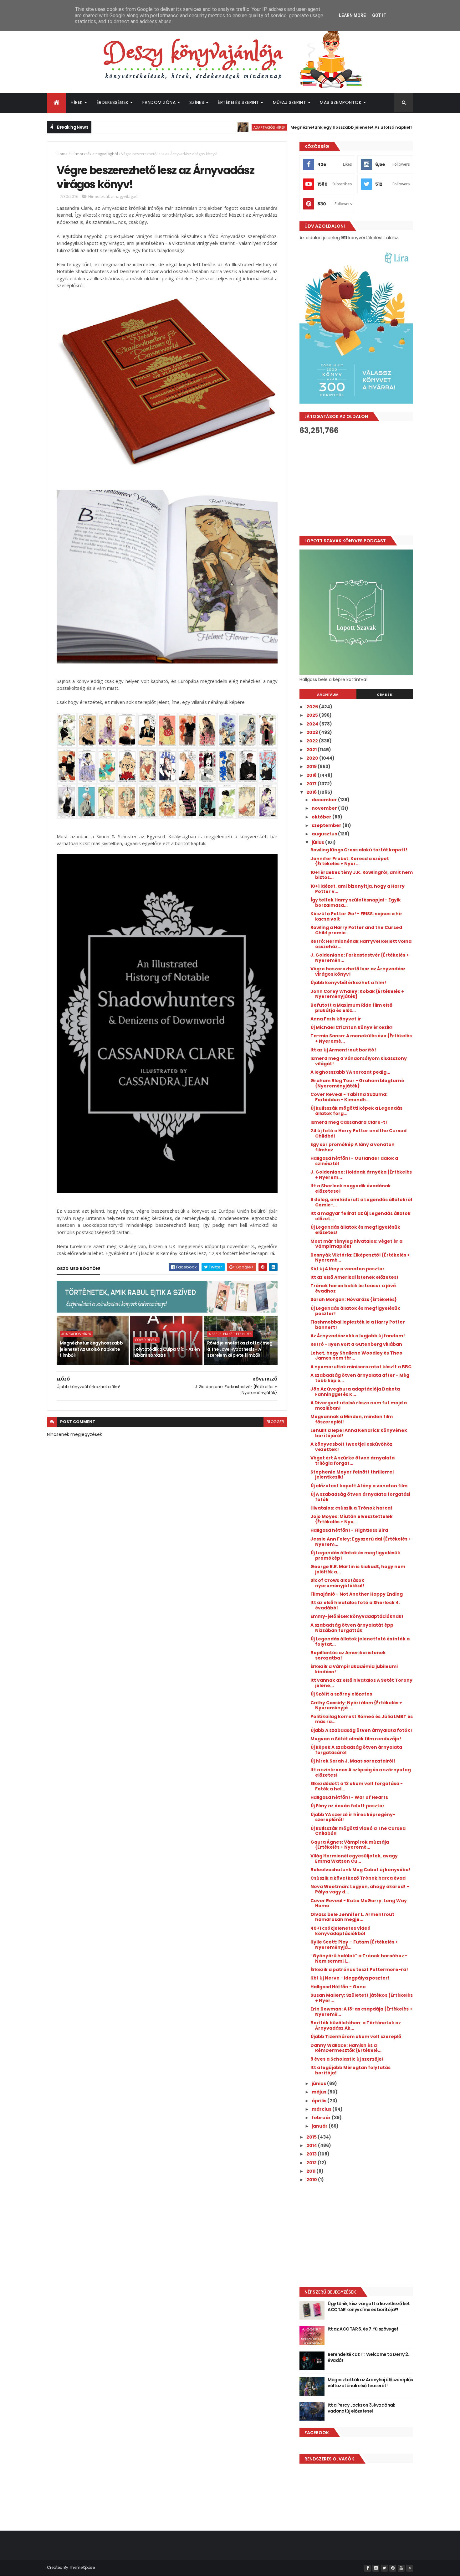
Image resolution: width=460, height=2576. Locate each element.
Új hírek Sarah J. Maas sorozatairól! (353, 1761)
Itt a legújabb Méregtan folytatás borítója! (350, 2070)
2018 (312, 775)
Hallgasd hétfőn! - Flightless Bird (349, 1530)
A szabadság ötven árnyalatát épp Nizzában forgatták (352, 1628)
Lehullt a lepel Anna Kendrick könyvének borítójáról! (359, 1433)
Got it (379, 15)
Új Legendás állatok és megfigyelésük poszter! (355, 1311)
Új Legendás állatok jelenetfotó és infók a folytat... (360, 1642)
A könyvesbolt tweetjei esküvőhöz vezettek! (351, 1447)
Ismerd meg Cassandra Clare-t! (349, 1122)
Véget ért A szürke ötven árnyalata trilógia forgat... (353, 1461)
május (319, 2092)
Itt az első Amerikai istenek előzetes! (354, 1277)
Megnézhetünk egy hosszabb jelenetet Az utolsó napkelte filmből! (305, 127)
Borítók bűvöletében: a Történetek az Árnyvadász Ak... (356, 2025)
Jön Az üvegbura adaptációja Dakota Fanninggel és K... (355, 1392)
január (320, 2126)
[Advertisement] (356, 485)
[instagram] (376, 2568)
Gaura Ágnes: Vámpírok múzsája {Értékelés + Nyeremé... (350, 1845)
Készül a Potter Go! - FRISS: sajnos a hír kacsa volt (356, 916)
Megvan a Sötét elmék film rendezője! (356, 1739)
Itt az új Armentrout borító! (343, 1050)
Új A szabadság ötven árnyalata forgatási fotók (360, 1497)
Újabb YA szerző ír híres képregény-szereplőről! (353, 1817)
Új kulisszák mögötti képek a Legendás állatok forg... (356, 1111)
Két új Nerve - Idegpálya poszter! (350, 1978)
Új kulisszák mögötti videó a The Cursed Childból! (358, 1831)
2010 (312, 2180)
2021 (312, 750)
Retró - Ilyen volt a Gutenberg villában (356, 1344)
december (325, 800)
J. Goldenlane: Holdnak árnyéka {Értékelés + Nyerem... (361, 1175)
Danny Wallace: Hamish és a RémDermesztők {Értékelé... (346, 2048)
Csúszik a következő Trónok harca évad (358, 1878)
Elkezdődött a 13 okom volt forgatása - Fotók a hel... (357, 1786)
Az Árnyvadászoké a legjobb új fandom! (358, 1336)
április (319, 2101)
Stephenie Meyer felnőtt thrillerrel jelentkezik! (352, 1475)
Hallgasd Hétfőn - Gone (338, 1987)
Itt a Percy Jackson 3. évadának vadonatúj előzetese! (361, 2408)
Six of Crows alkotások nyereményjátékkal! (337, 1583)
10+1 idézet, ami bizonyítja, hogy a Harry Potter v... (358, 889)
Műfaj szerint (290, 102)
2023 (313, 732)
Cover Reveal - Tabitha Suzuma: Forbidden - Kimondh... (349, 1097)
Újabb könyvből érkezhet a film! (348, 983)
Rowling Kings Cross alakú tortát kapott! (359, 850)
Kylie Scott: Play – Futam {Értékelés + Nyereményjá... (354, 1945)
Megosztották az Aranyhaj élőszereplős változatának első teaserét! (370, 2383)
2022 (313, 741)
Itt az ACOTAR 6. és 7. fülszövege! (363, 2329)
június (319, 2083)
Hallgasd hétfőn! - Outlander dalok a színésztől (354, 1161)
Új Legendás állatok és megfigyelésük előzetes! (355, 1230)
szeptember (327, 825)
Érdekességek (113, 102)
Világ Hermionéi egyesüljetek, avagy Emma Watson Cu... (354, 1858)
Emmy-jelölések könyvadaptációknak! (357, 1616)
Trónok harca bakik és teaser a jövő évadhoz (353, 1288)
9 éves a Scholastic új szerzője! (347, 2059)
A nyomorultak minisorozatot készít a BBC (361, 1367)
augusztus (325, 834)
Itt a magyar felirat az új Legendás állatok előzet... (360, 1216)
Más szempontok (341, 102)
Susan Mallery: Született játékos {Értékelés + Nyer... (362, 1998)
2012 (312, 2163)
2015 (312, 2137)
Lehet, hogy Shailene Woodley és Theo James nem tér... (356, 1356)
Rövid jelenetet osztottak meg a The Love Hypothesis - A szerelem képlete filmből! (240, 1349)
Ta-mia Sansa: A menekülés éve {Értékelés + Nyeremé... (361, 1038)
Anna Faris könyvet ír (336, 1019)
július (318, 842)
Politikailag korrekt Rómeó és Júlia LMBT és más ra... (362, 1719)
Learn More (352, 15)
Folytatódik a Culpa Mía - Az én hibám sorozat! (166, 1352)
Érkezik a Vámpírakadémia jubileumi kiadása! (354, 1669)
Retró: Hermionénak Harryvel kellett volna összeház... (361, 944)
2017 (312, 784)
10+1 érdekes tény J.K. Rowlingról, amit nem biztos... (362, 875)
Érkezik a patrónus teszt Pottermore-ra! (359, 1969)
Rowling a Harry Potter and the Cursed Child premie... (356, 930)
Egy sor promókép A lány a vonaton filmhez (353, 1147)
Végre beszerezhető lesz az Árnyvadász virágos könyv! (358, 971)
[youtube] (401, 2568)
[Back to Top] (410, 2568)
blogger (275, 1422)
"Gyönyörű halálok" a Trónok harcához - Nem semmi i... (359, 1958)
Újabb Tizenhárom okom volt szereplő (356, 2037)
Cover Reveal (146, 1340)
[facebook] (367, 2568)
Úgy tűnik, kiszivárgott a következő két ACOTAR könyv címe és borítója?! (369, 2307)
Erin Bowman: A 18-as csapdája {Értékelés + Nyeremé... (361, 2012)
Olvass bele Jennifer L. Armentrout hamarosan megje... (352, 1917)
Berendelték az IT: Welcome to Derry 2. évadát (368, 2357)
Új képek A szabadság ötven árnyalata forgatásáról (356, 1750)
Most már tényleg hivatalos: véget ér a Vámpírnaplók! (356, 1244)
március (322, 2109)
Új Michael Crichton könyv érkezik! (352, 1027)
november (325, 808)
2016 (312, 792)
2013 (312, 2154)
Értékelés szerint (238, 102)
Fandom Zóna (159, 102)
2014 (312, 2145)
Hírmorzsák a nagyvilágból (94, 154)
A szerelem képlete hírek (230, 1334)
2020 (313, 758)
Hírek (77, 102)
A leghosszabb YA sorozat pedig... (350, 1072)
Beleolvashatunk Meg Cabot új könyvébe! (360, 1870)
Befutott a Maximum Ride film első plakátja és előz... (351, 1008)
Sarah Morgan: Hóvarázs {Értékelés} (354, 1299)
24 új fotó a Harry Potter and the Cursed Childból (358, 1133)
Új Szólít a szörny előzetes (341, 1694)
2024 (313, 724)
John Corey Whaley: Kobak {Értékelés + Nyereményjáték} (357, 994)
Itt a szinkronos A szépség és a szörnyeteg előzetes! (361, 1772)
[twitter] (384, 2568)
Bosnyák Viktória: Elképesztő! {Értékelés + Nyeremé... (360, 1258)
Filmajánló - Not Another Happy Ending (357, 1594)
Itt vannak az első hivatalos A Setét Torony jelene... (361, 1683)
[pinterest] (393, 2568)
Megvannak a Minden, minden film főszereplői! (352, 1419)
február (322, 2118)
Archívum (328, 694)
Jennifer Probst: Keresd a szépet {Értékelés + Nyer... (350, 861)
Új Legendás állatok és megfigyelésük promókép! (355, 1555)
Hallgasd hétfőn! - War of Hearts (349, 1797)
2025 (313, 715)
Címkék (385, 694)
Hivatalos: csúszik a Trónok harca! (351, 1508)
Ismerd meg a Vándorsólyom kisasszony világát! (359, 1061)
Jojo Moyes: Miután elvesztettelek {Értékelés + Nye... (352, 1519)
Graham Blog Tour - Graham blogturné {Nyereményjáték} (357, 1083)
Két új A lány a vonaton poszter (348, 1269)
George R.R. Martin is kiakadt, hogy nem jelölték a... (358, 1569)
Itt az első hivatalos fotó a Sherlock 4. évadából (355, 1605)
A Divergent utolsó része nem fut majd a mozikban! (359, 1405)
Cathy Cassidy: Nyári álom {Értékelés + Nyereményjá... (356, 1705)
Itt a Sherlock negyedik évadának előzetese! (351, 1188)
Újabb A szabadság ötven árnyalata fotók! (361, 1730)
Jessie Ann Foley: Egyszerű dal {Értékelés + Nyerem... (361, 1542)
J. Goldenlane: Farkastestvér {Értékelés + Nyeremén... (360, 958)
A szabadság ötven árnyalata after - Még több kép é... (360, 1378)
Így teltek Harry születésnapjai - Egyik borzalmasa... (356, 903)
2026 (313, 707)
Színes (197, 102)
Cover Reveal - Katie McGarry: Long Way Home (359, 1903)
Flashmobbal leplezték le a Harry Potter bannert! (358, 1325)
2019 (312, 767)
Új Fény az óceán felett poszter (348, 1806)
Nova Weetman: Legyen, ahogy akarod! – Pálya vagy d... (360, 1889)
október (322, 817)
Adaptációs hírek (213, 127)
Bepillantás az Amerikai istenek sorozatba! (348, 1655)
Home (62, 154)
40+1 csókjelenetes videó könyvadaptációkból (340, 1931)
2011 (311, 2171)
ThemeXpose (82, 2567)
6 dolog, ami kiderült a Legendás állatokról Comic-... (361, 1202)
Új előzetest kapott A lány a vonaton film (359, 1486)
